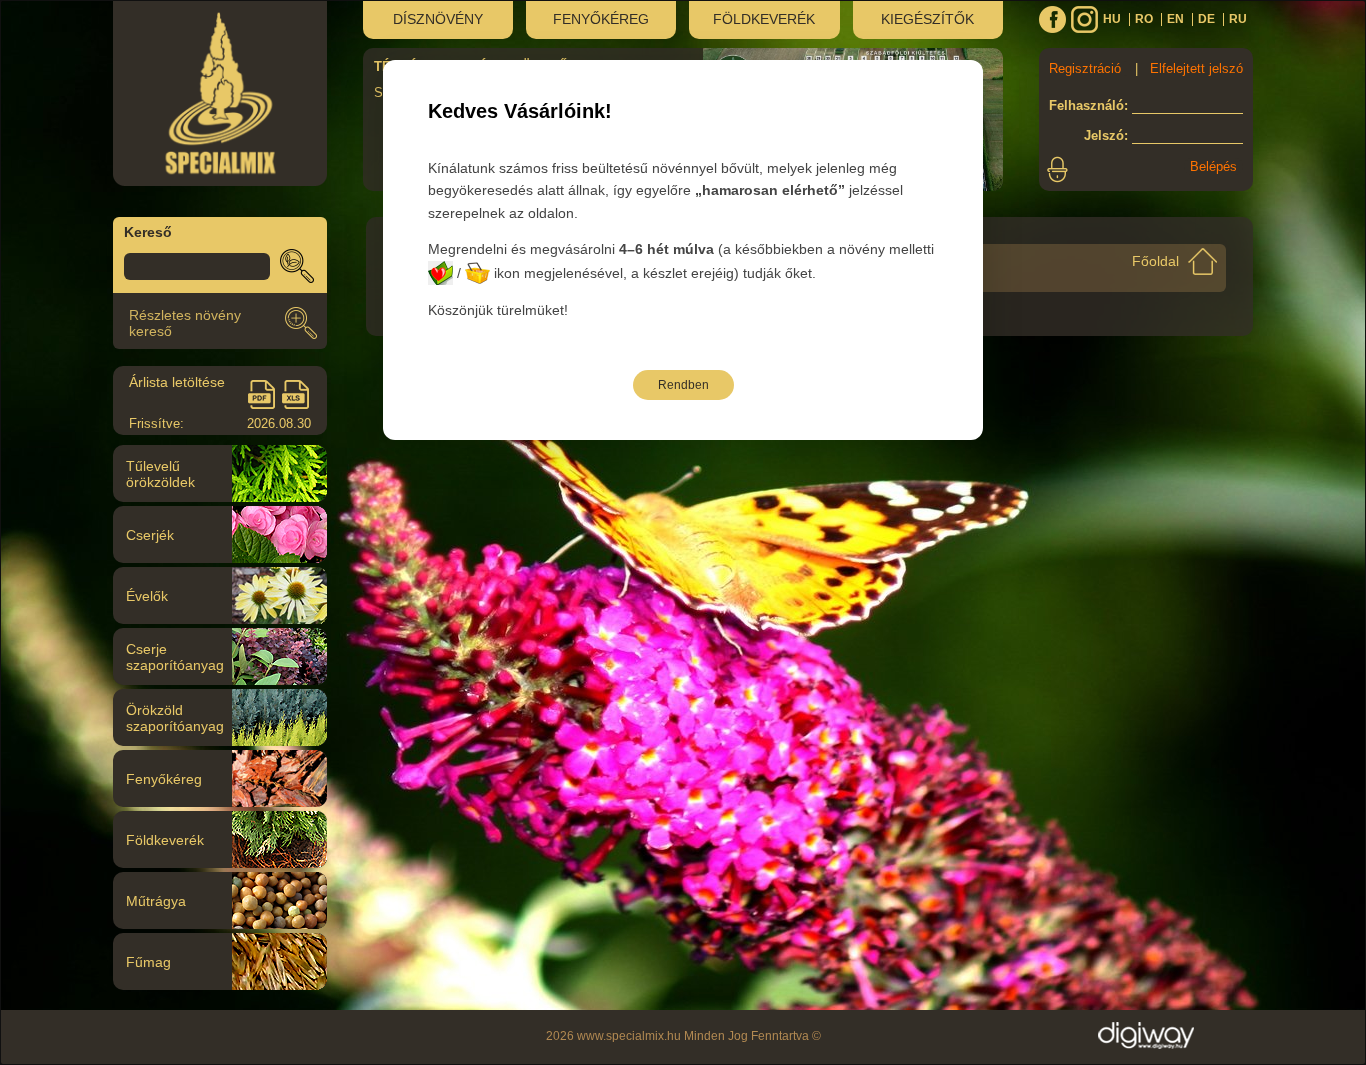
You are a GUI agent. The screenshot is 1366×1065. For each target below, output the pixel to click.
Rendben (683, 385)
